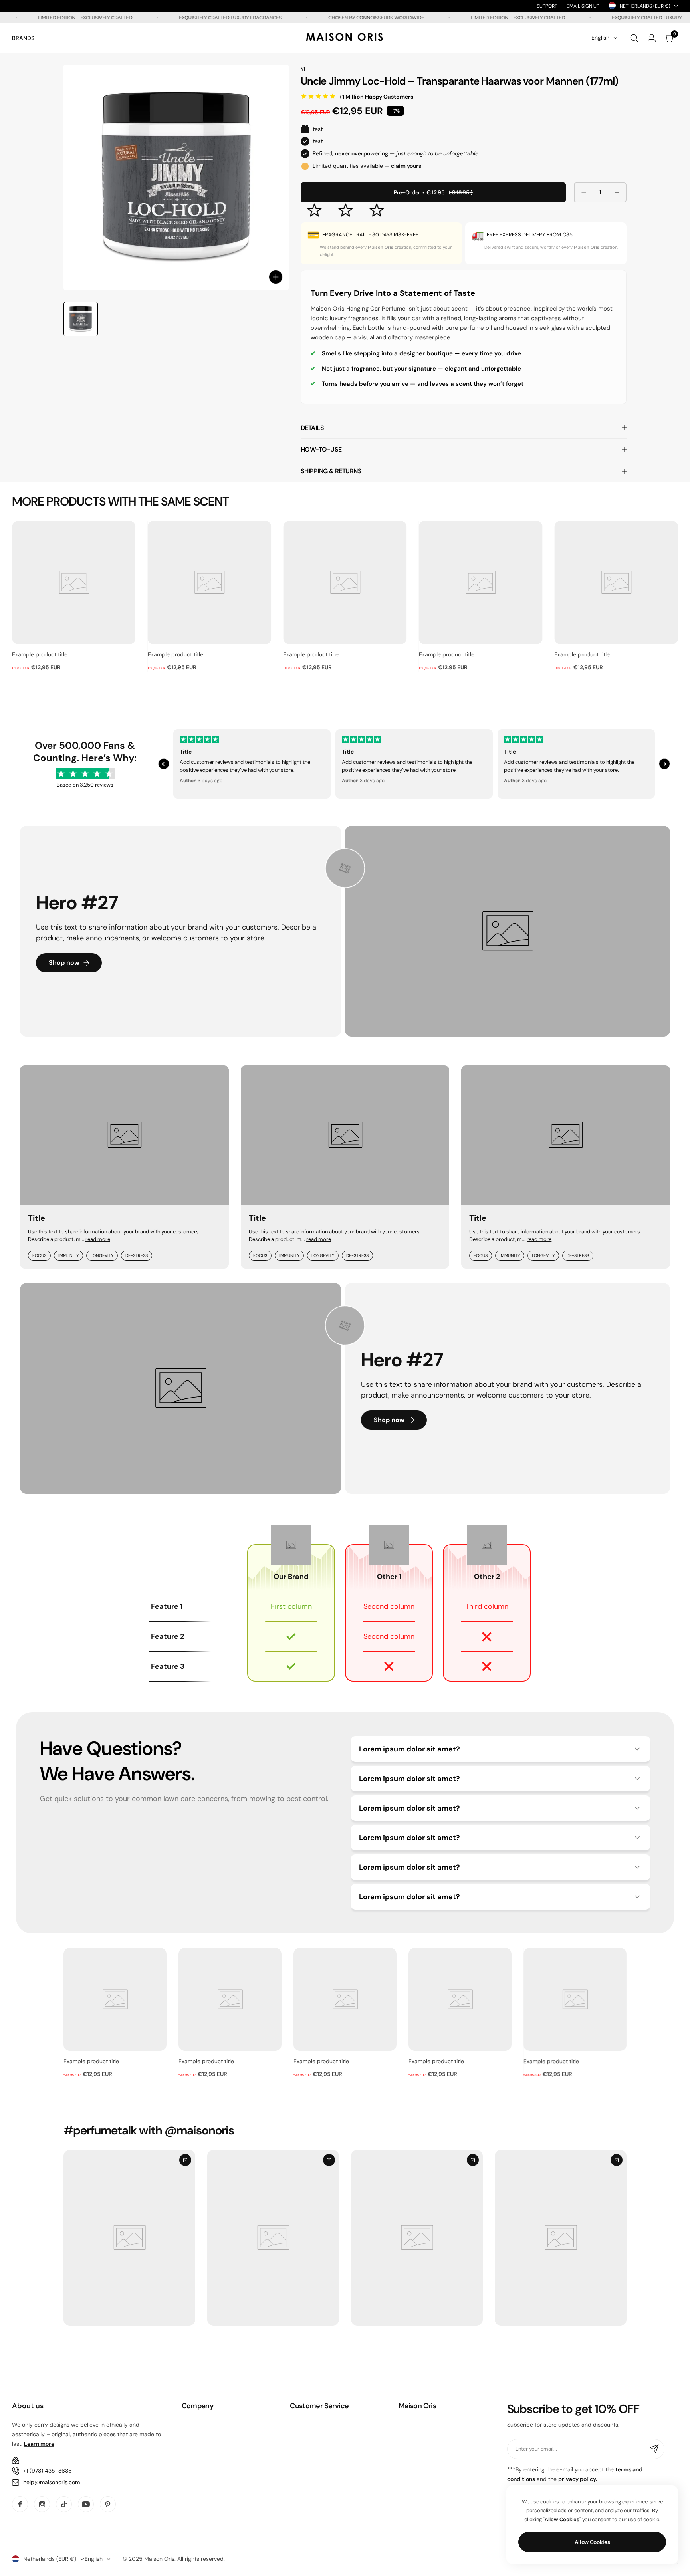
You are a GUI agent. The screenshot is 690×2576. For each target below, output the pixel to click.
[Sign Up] (654, 2449)
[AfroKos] (345, 38)
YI (303, 69)
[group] (176, 177)
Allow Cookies (592, 2542)
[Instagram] (42, 2504)
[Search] (634, 38)
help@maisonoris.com (52, 2482)
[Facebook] (20, 2504)
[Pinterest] (108, 2504)
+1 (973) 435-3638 (48, 2471)
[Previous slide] (164, 764)
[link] (74, 583)
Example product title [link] (40, 655)
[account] (652, 38)
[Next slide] (664, 764)
